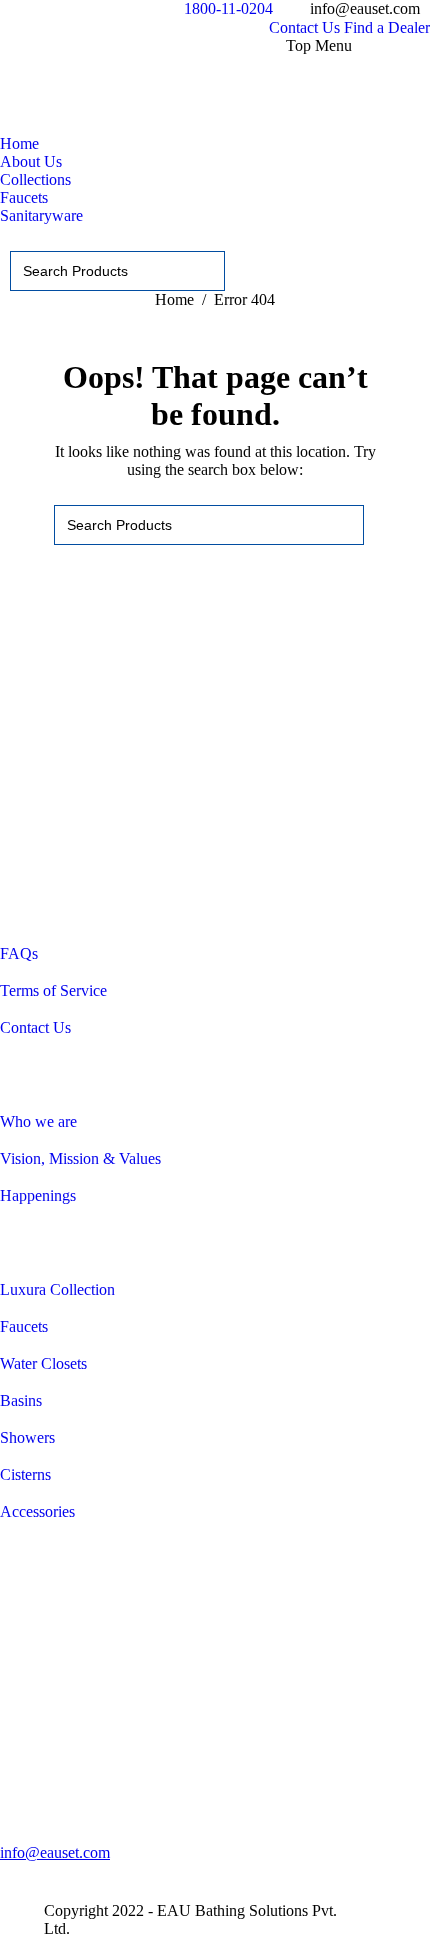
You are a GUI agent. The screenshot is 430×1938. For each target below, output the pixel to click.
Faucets (24, 1326)
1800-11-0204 (228, 8)
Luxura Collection (57, 1289)
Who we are (38, 1121)
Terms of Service (53, 990)
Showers (27, 1437)
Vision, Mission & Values (80, 1158)
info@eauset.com (55, 1852)
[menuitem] (304, 28)
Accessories (37, 1511)
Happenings (38, 1195)
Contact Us (35, 1027)
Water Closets (43, 1363)
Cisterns (25, 1474)
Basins (21, 1400)
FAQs (19, 953)
